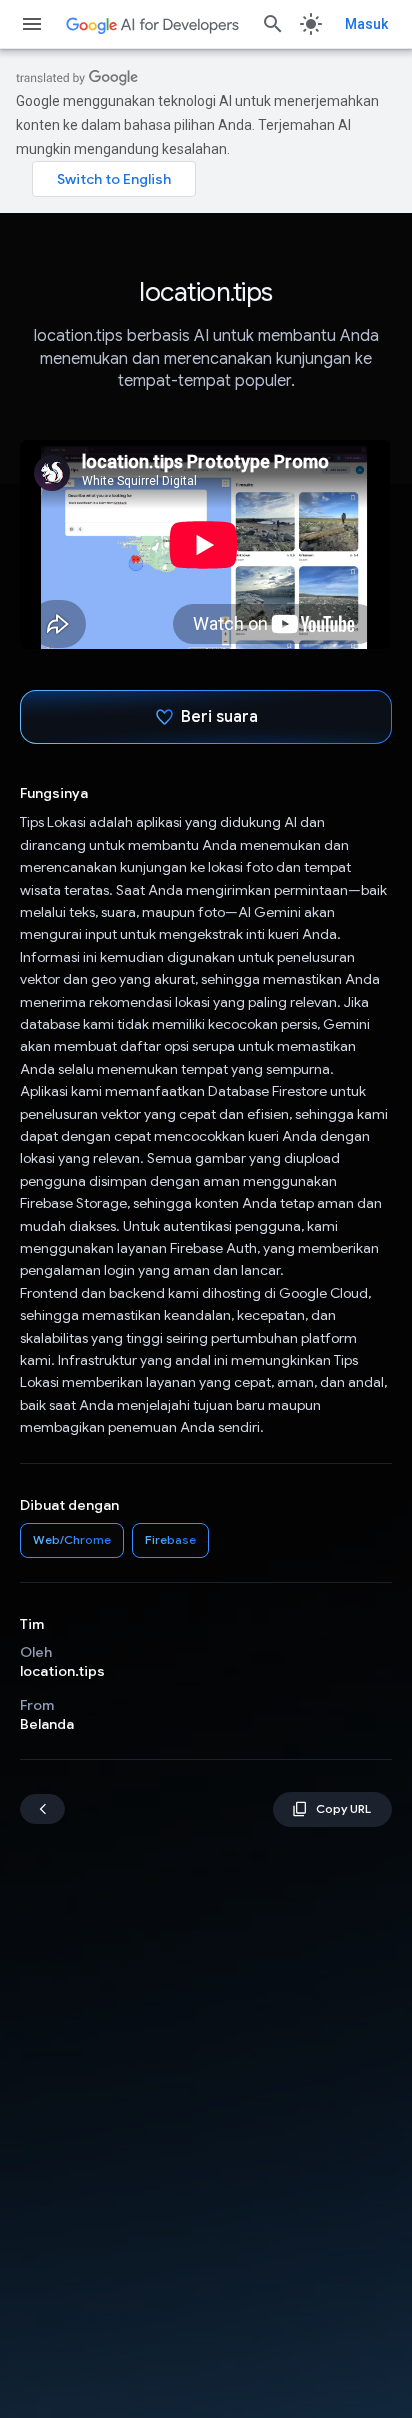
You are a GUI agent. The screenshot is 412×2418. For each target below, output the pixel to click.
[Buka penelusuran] (273, 24)
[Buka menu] (32, 24)
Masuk (366, 24)
